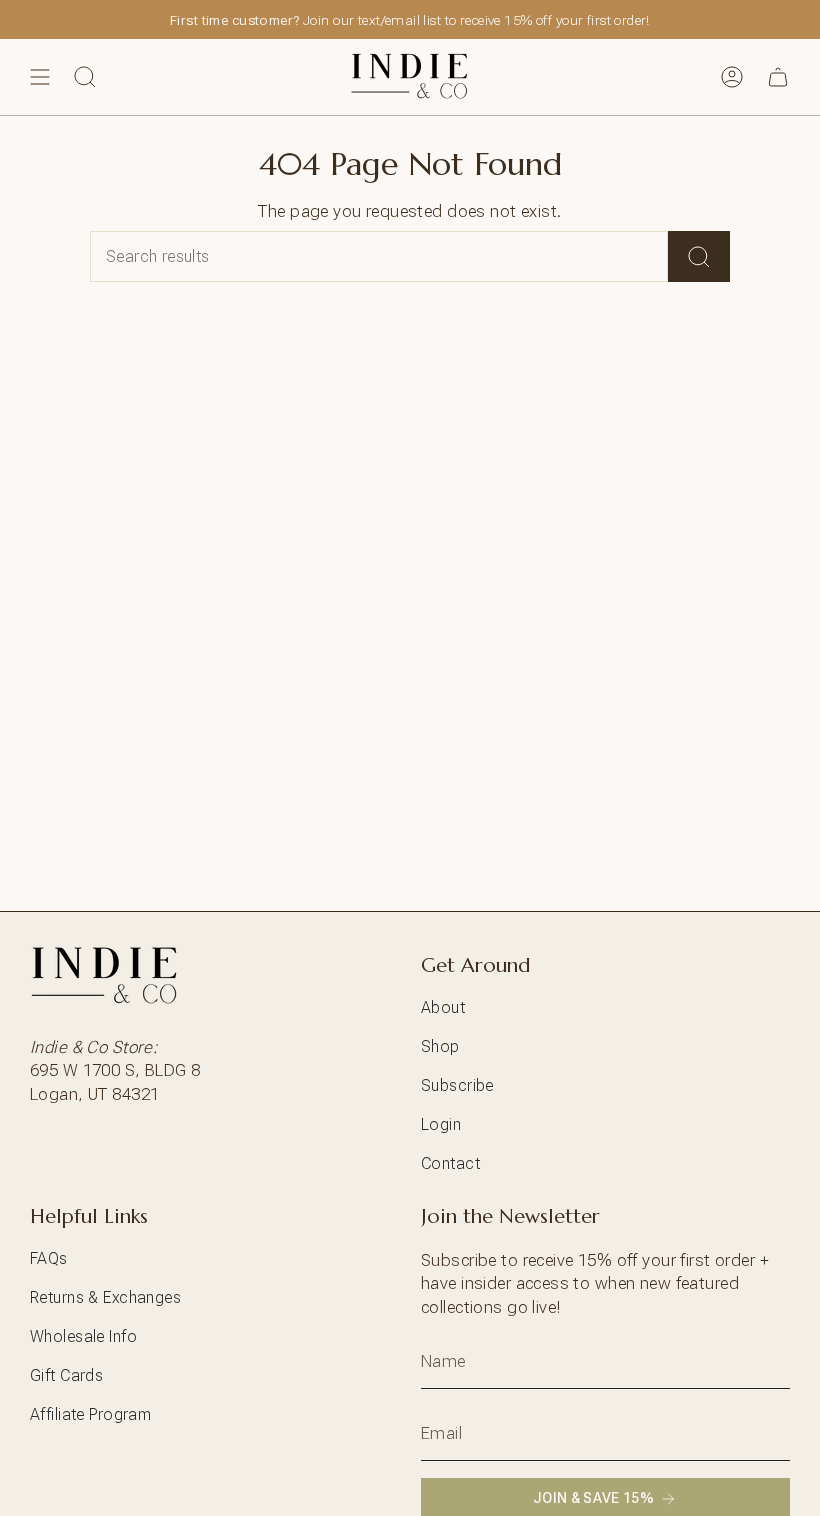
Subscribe (457, 1085)
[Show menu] (40, 77)
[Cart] (778, 77)
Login (441, 1124)
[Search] (699, 256)
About (443, 1007)
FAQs (49, 1258)
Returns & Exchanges (105, 1297)
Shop (440, 1046)
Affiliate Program (90, 1414)
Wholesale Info (83, 1336)
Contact (450, 1163)
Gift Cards (66, 1375)
